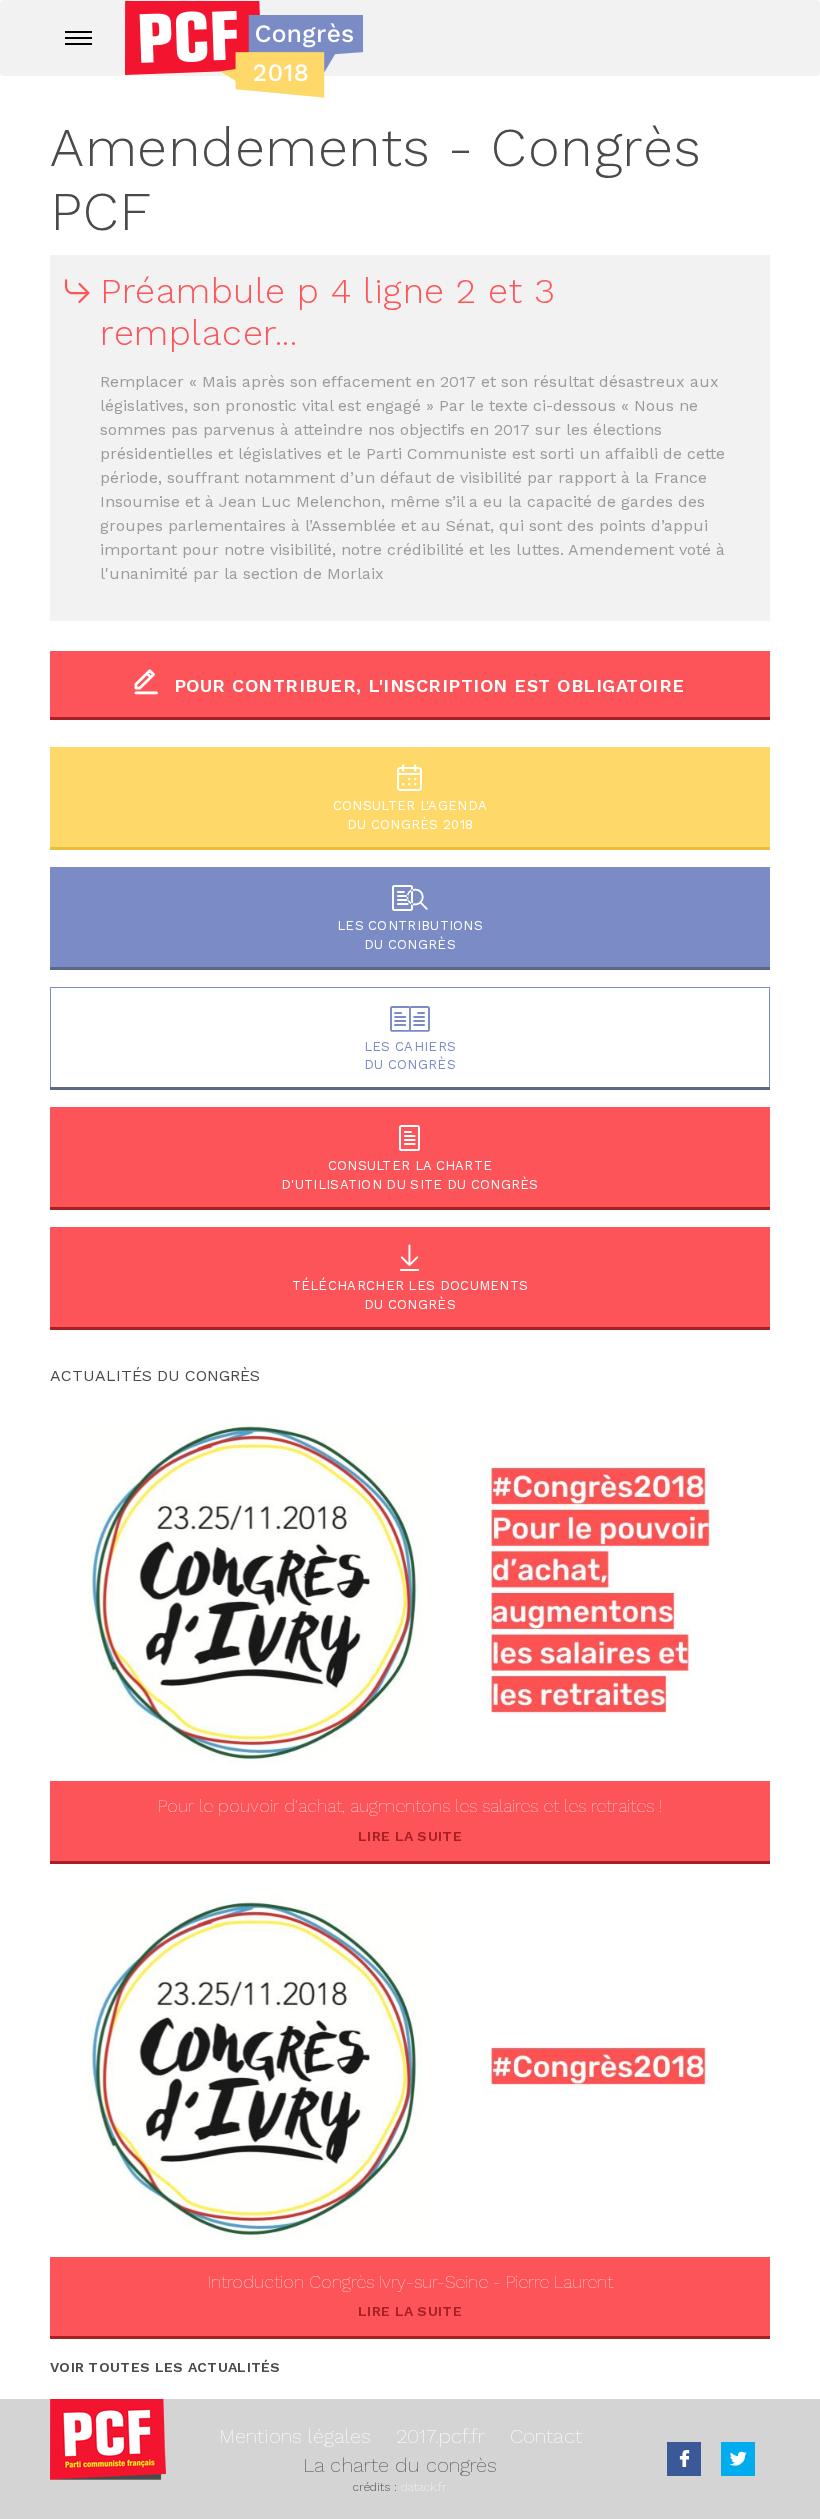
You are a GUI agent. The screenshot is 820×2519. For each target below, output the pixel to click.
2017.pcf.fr (440, 2436)
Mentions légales (295, 2436)
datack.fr (424, 2487)
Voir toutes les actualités (165, 2367)
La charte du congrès (400, 2465)
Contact (546, 2436)
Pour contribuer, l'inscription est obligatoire (429, 685)
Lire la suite (410, 1836)
